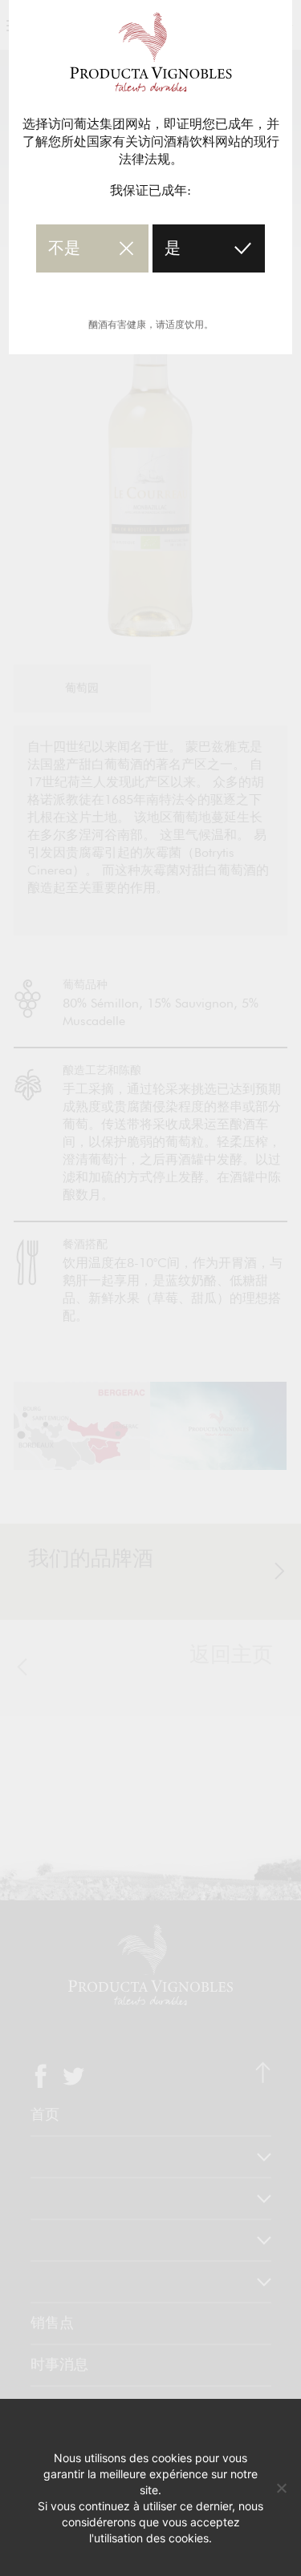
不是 (64, 248)
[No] (281, 2488)
